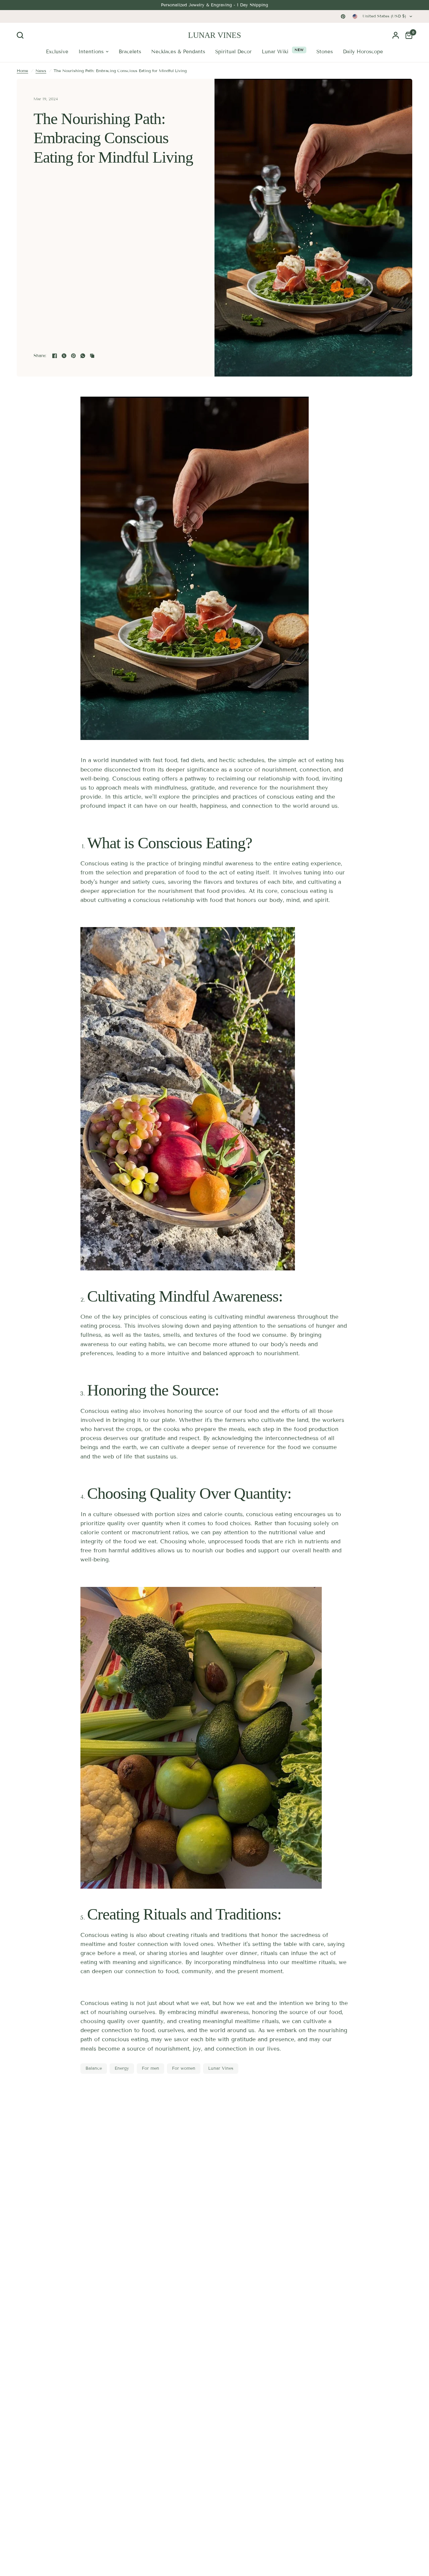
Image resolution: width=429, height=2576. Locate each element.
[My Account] (396, 35)
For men (150, 2068)
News (41, 71)
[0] (407, 35)
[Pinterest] (343, 16)
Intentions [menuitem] (91, 52)
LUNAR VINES (214, 35)
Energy (122, 2068)
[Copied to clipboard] (92, 356)
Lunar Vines (221, 2068)
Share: (40, 356)
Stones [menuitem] (325, 52)
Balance (94, 2068)
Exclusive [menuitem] (57, 52)
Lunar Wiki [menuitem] (275, 52)
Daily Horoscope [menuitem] (363, 52)
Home (22, 71)
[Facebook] (55, 356)
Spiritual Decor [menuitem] (233, 52)
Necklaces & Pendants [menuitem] (178, 52)
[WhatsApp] (83, 356)
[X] (64, 356)
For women (184, 2068)
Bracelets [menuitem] (130, 52)
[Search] (22, 35)
